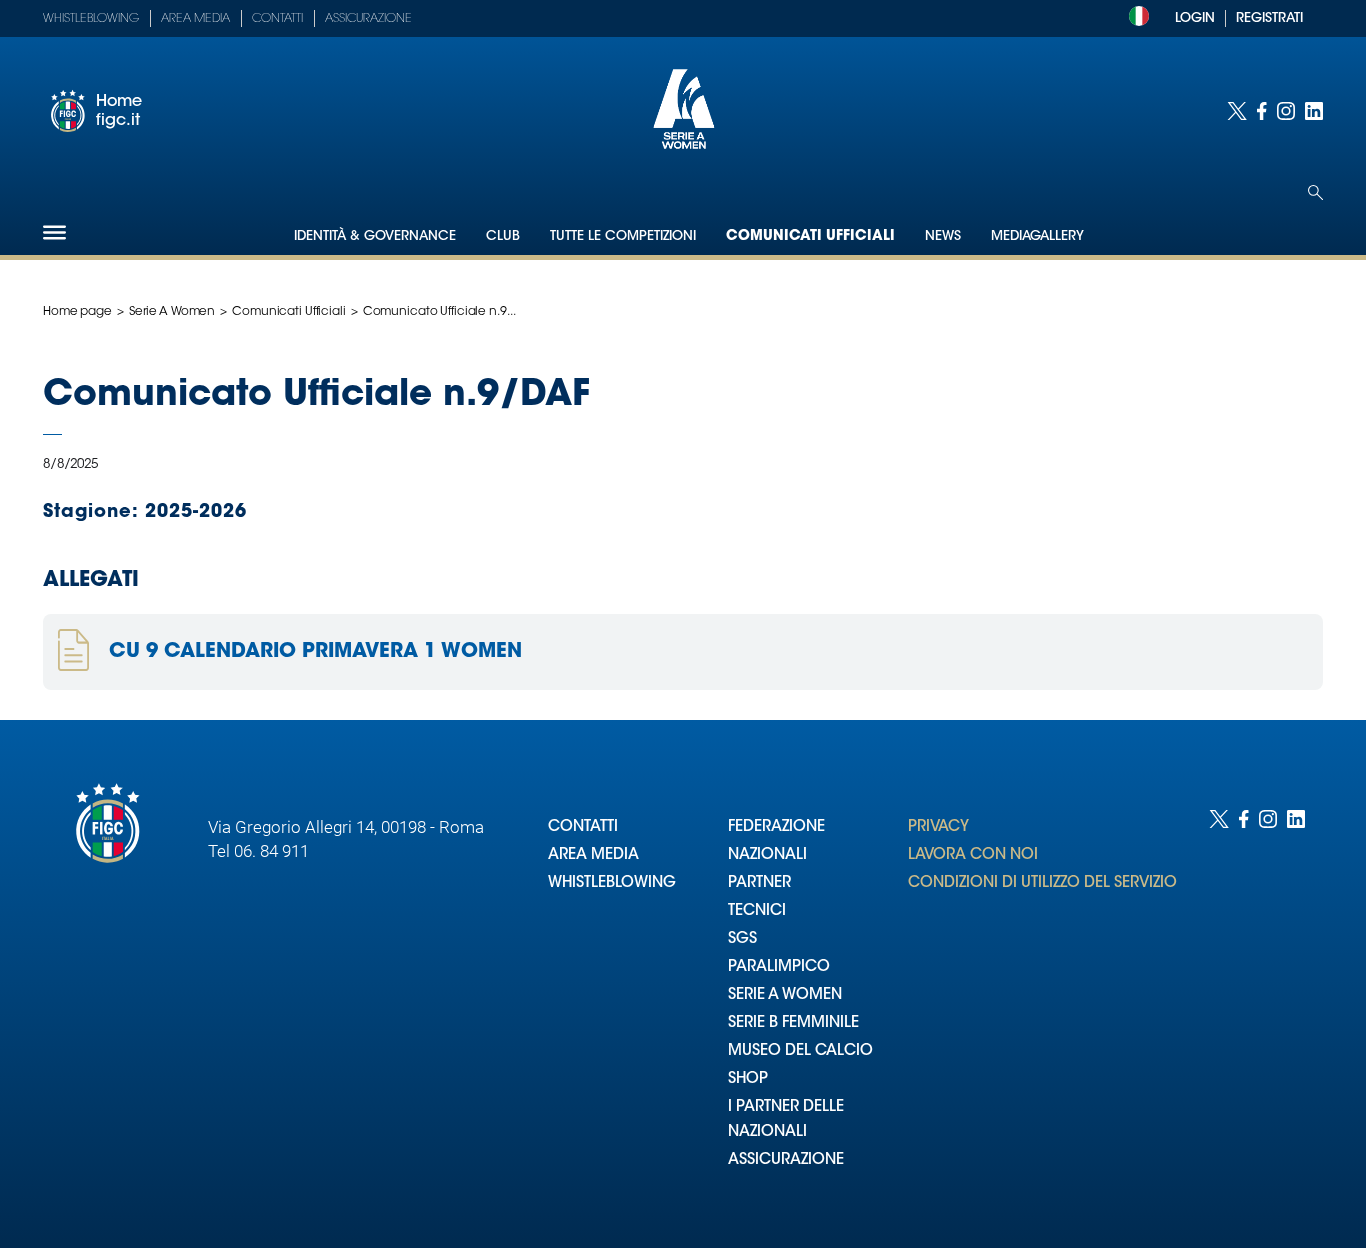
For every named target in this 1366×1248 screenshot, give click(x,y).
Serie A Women (172, 312)
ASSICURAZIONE (786, 1160)
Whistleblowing (91, 19)
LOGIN (1195, 18)
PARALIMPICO (779, 967)
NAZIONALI (767, 855)
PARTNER (759, 883)
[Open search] (1315, 192)
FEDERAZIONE (776, 827)
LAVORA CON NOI (973, 855)
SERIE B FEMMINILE (793, 1023)
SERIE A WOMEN (785, 995)
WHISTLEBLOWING (612, 883)
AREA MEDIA (593, 855)
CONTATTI (583, 827)
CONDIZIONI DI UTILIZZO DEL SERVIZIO (1042, 883)
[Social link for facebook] (1262, 111)
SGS (742, 939)
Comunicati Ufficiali (810, 237)
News (943, 236)
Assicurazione (368, 19)
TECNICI (757, 911)
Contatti (277, 19)
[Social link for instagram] (1286, 111)
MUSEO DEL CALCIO (800, 1051)
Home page (77, 312)
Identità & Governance (375, 236)
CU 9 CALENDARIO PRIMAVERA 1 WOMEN (315, 652)
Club (503, 236)
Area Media (195, 19)
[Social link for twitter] (1237, 111)
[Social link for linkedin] (1314, 111)
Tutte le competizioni (623, 236)
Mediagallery (1037, 236)
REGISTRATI (1269, 18)
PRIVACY (938, 827)
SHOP (748, 1079)
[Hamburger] (54, 232)
